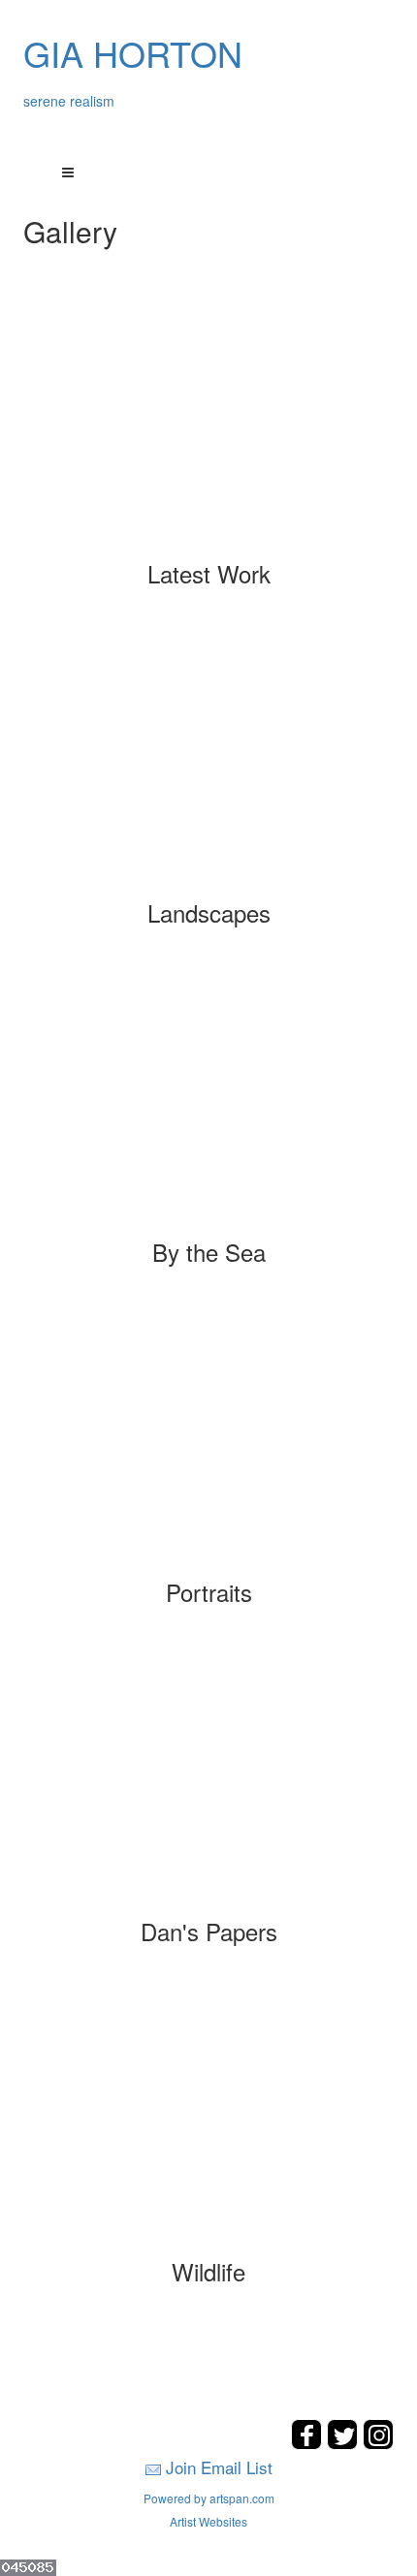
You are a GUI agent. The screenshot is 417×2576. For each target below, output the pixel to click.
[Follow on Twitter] (345, 2444)
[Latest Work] (209, 421)
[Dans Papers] (209, 1778)
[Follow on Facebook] (309, 2444)
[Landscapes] (209, 760)
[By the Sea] (209, 1099)
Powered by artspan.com (209, 2498)
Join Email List (219, 2467)
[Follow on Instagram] (378, 2444)
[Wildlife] (209, 2119)
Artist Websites (208, 2521)
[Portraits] (209, 1439)
